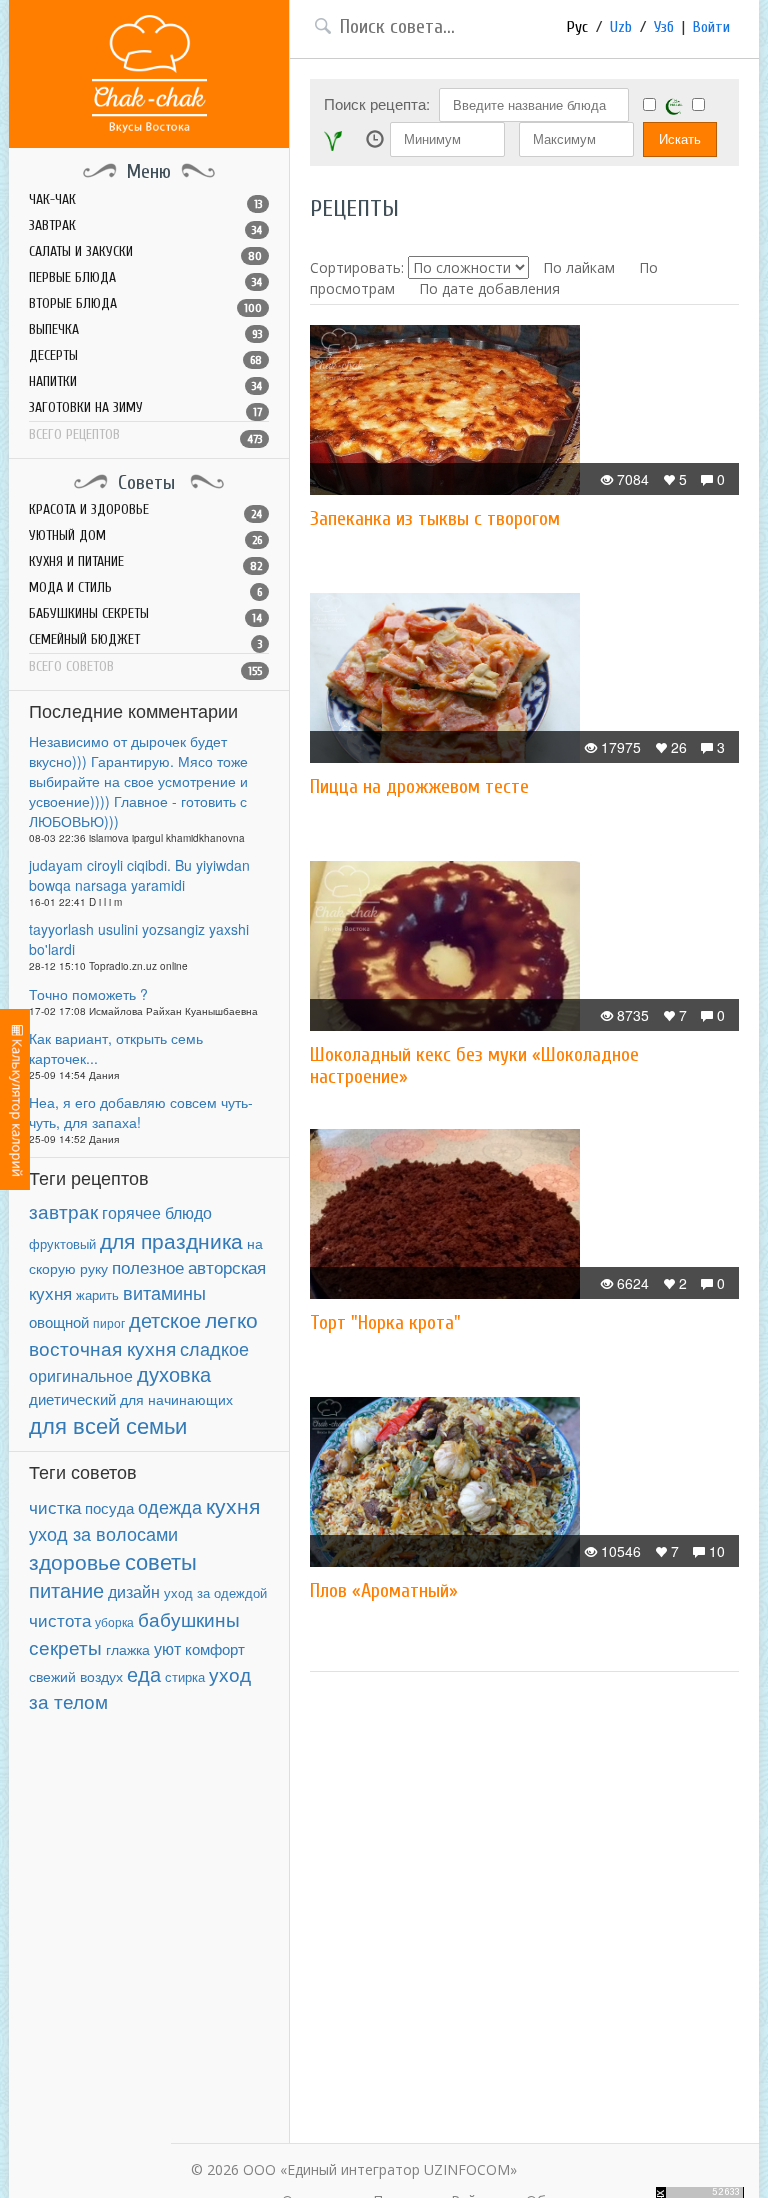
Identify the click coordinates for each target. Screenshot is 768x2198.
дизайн (134, 1591)
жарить (97, 1295)
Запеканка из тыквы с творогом (435, 518)
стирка (185, 1677)
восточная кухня (102, 1348)
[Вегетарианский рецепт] (333, 140)
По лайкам (579, 267)
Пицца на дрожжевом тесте (419, 786)
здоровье (75, 1561)
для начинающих (176, 1399)
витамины (164, 1292)
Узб (664, 27)
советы (161, 1560)
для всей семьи (108, 1424)
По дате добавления (489, 288)
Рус (577, 27)
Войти (711, 27)
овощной (59, 1321)
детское (165, 1319)
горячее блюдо (157, 1212)
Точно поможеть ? (88, 994)
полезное (148, 1267)
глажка (128, 1649)
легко (231, 1319)
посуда (109, 1507)
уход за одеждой (215, 1592)
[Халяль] (674, 105)
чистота (60, 1620)
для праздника (171, 1240)
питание (66, 1590)
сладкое (214, 1348)
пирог (109, 1322)
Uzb (621, 27)
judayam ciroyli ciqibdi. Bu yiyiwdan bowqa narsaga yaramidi (139, 875)
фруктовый (62, 1243)
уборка (114, 1621)
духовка (174, 1374)
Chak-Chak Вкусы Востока (149, 74)
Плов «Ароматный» (384, 1590)
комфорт (215, 1648)
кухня (233, 1505)
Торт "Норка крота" (385, 1322)
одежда (170, 1506)
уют (167, 1648)
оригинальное (81, 1375)
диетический (72, 1398)
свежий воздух (76, 1676)
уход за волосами (103, 1533)
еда (144, 1673)
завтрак (63, 1210)
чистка (55, 1506)
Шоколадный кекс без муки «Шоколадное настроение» (474, 1065)
